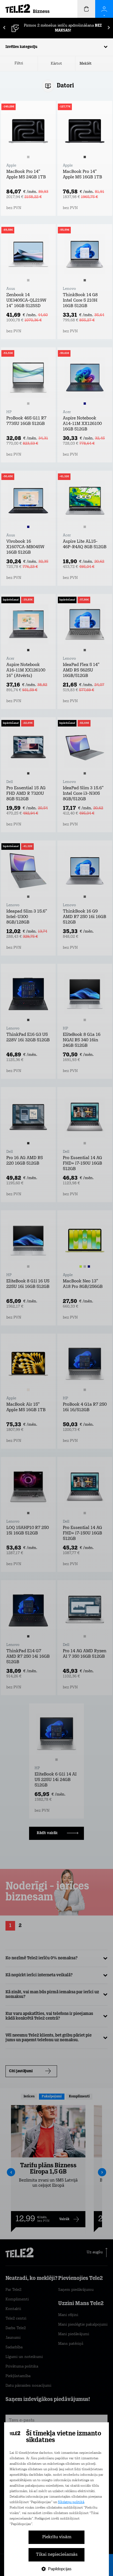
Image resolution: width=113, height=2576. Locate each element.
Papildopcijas (60, 2569)
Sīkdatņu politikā (71, 2502)
